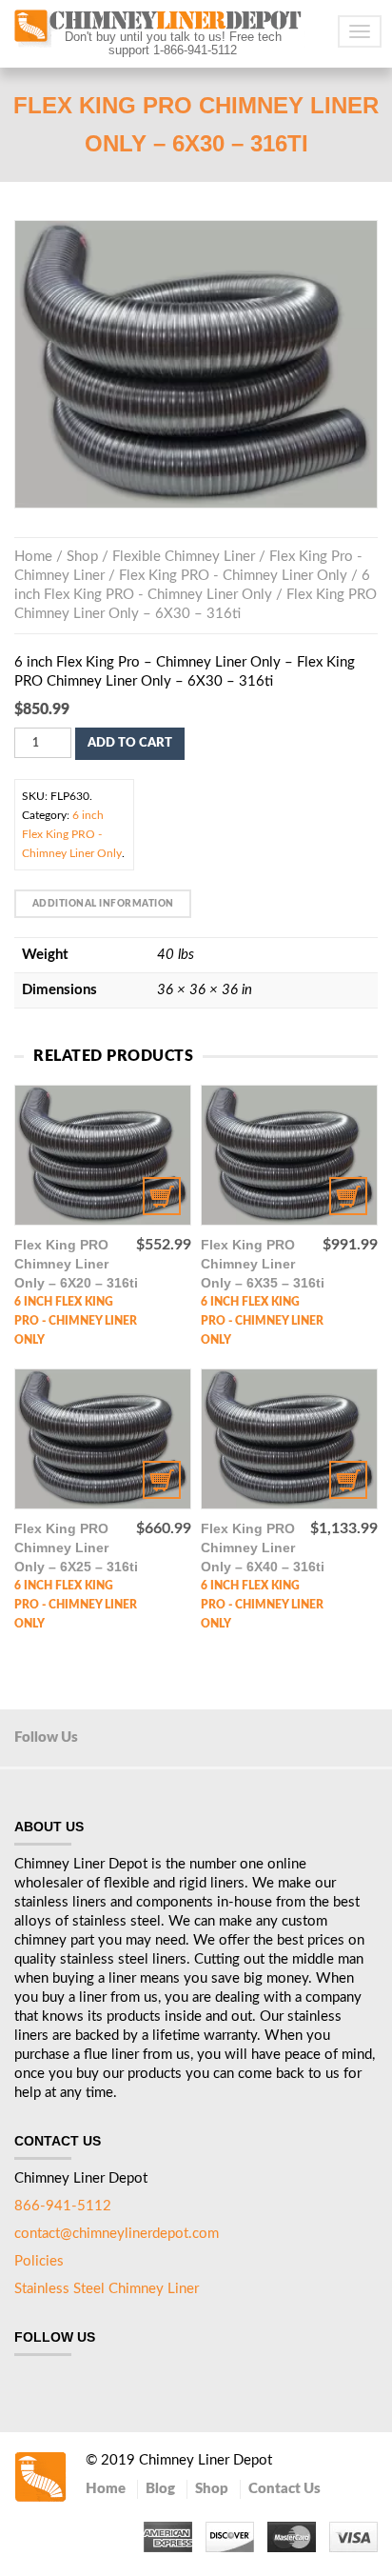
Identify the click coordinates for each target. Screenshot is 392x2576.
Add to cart (130, 743)
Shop (82, 557)
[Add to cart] (103, 1155)
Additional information (103, 904)
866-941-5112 (63, 2206)
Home (33, 557)
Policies (39, 2261)
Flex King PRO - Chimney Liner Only (233, 576)
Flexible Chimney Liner (184, 557)
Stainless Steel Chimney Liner (107, 2289)
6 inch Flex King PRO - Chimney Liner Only (72, 834)
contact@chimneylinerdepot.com (117, 2234)
